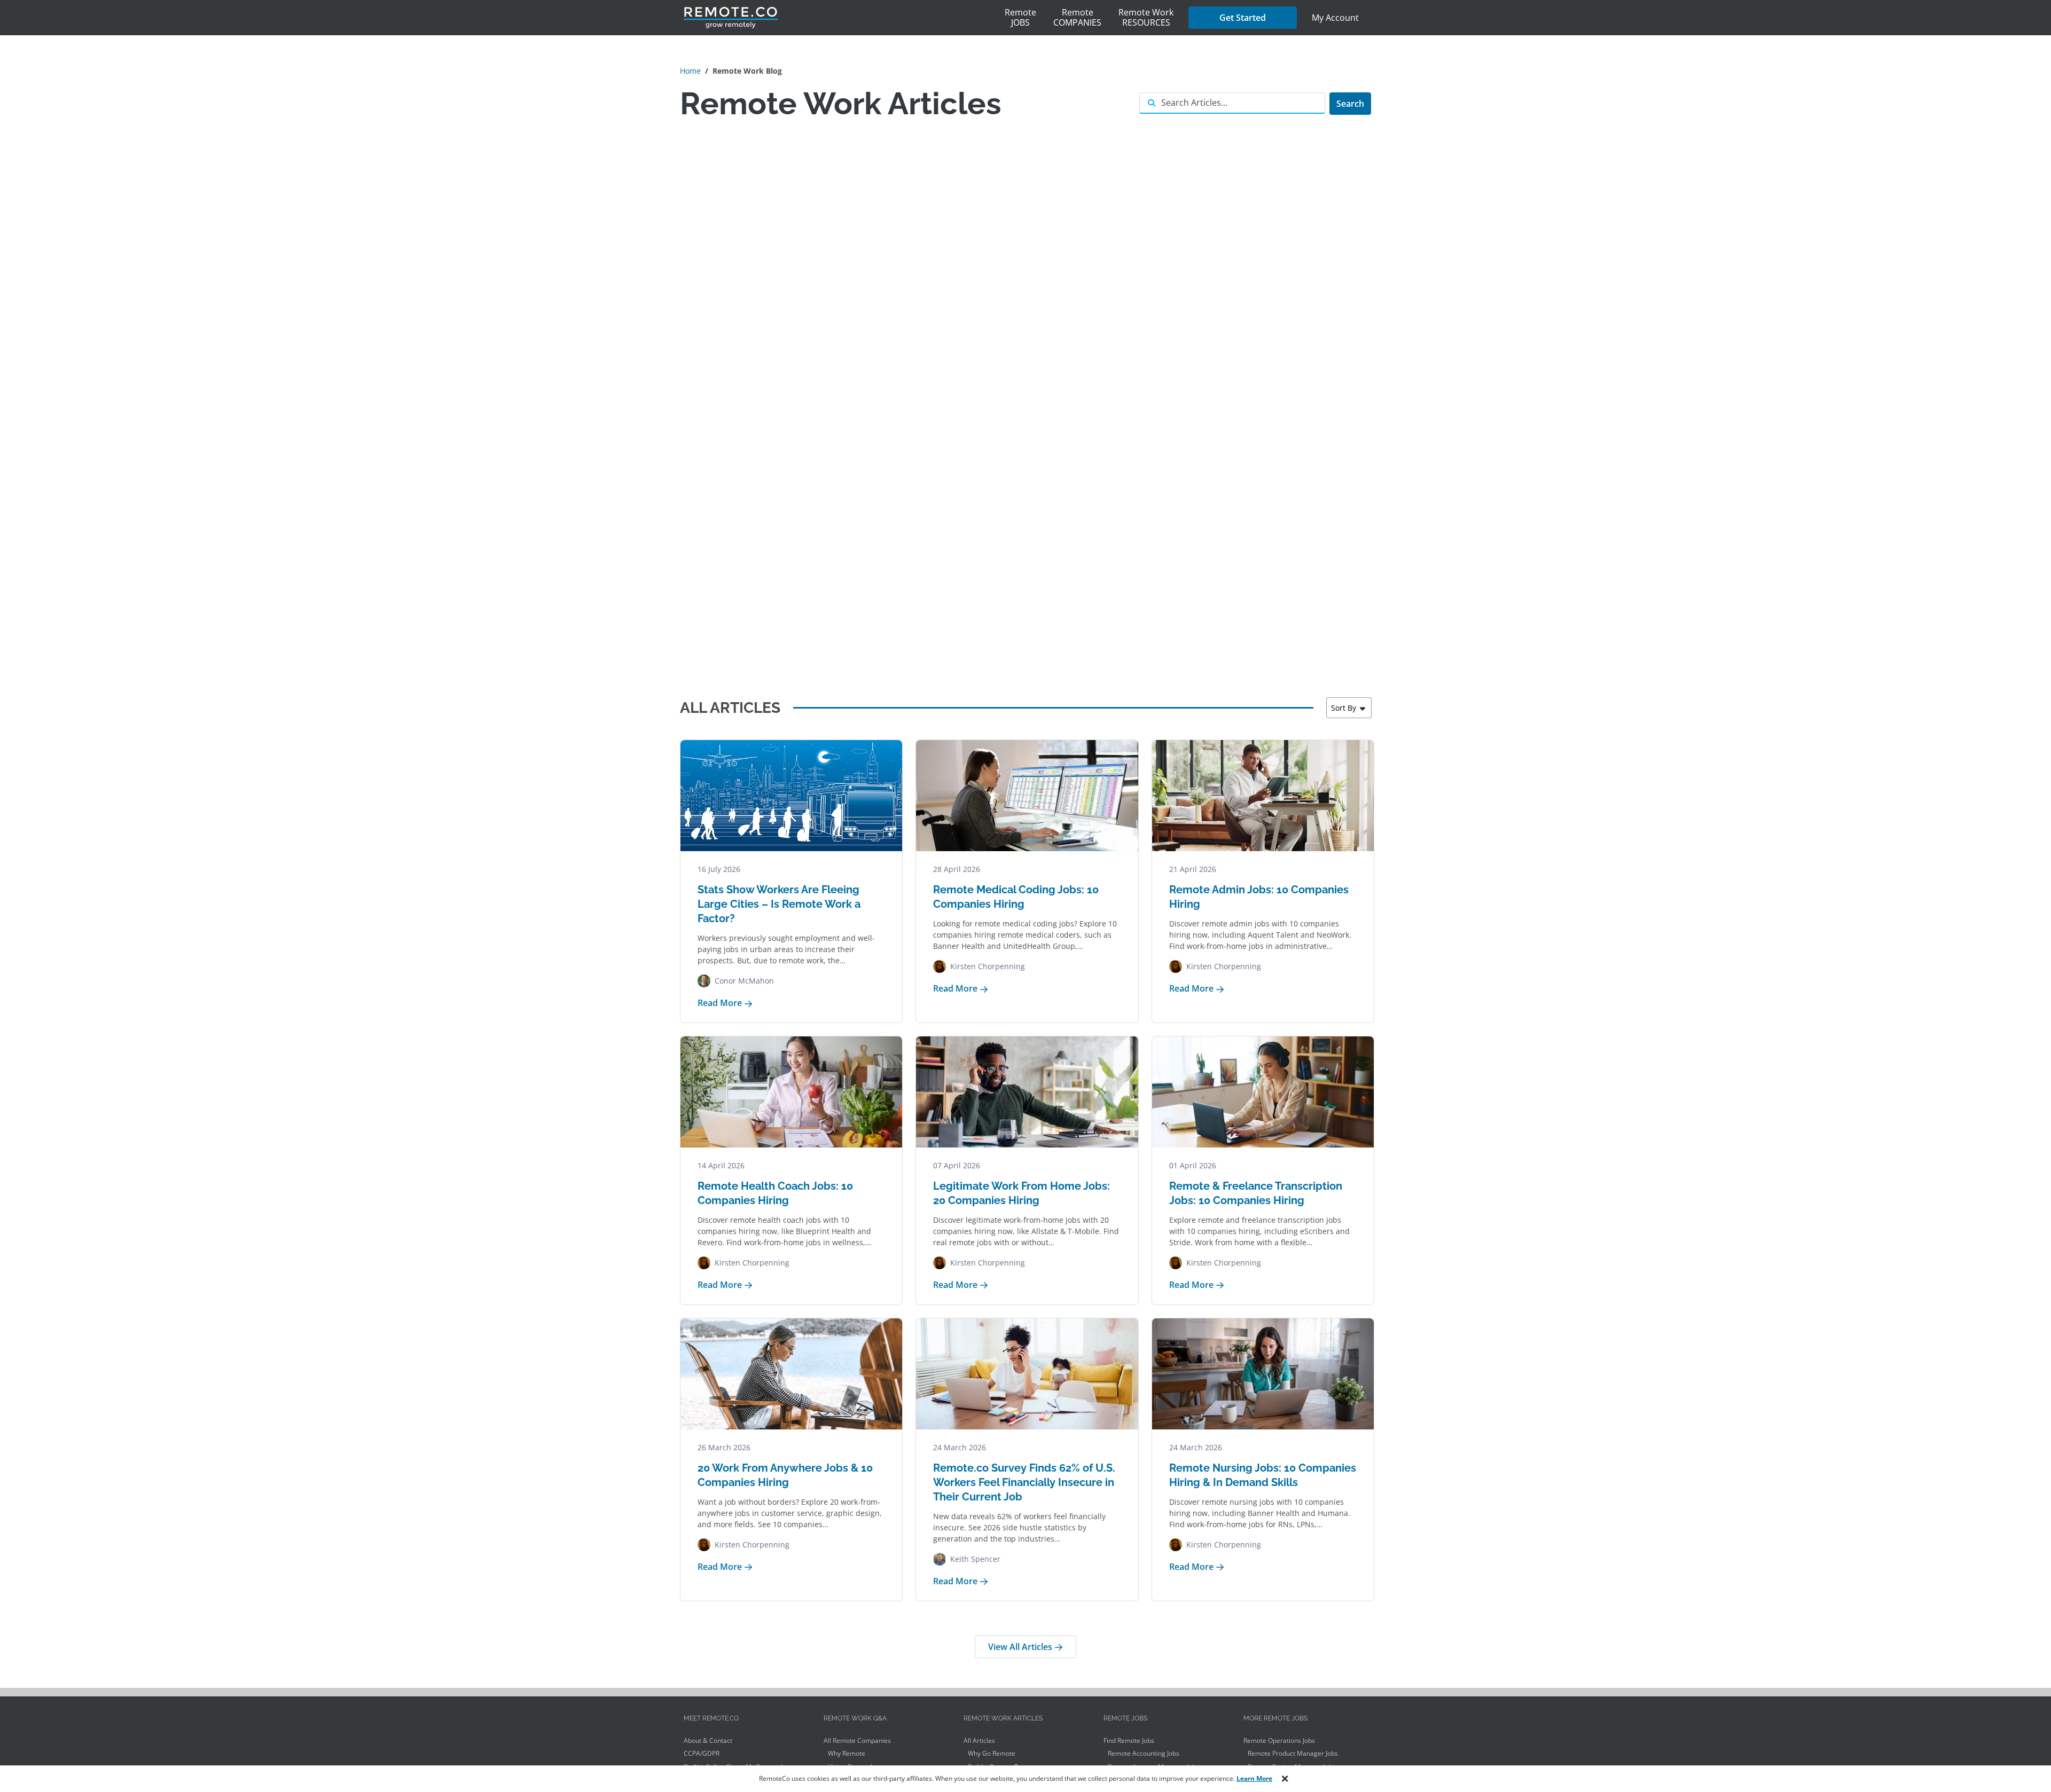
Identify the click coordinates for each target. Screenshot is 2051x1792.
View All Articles (1021, 1647)
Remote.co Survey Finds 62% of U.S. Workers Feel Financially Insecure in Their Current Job (1024, 1482)
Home (690, 71)
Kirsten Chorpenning (988, 966)
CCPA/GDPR (702, 1753)
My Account (1335, 18)
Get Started (1243, 18)
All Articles (979, 1740)
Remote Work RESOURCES (1146, 17)
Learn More (1254, 1778)
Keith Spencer (975, 1559)
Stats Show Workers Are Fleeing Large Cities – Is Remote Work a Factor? (779, 904)
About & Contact (708, 1740)
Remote (1020, 17)
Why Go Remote (992, 1753)
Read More (721, 1003)
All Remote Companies (857, 1740)
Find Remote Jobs (1129, 1740)
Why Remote (847, 1753)
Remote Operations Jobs (1279, 1740)
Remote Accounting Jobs (1144, 1753)
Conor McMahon (744, 981)
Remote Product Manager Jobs (1293, 1753)
